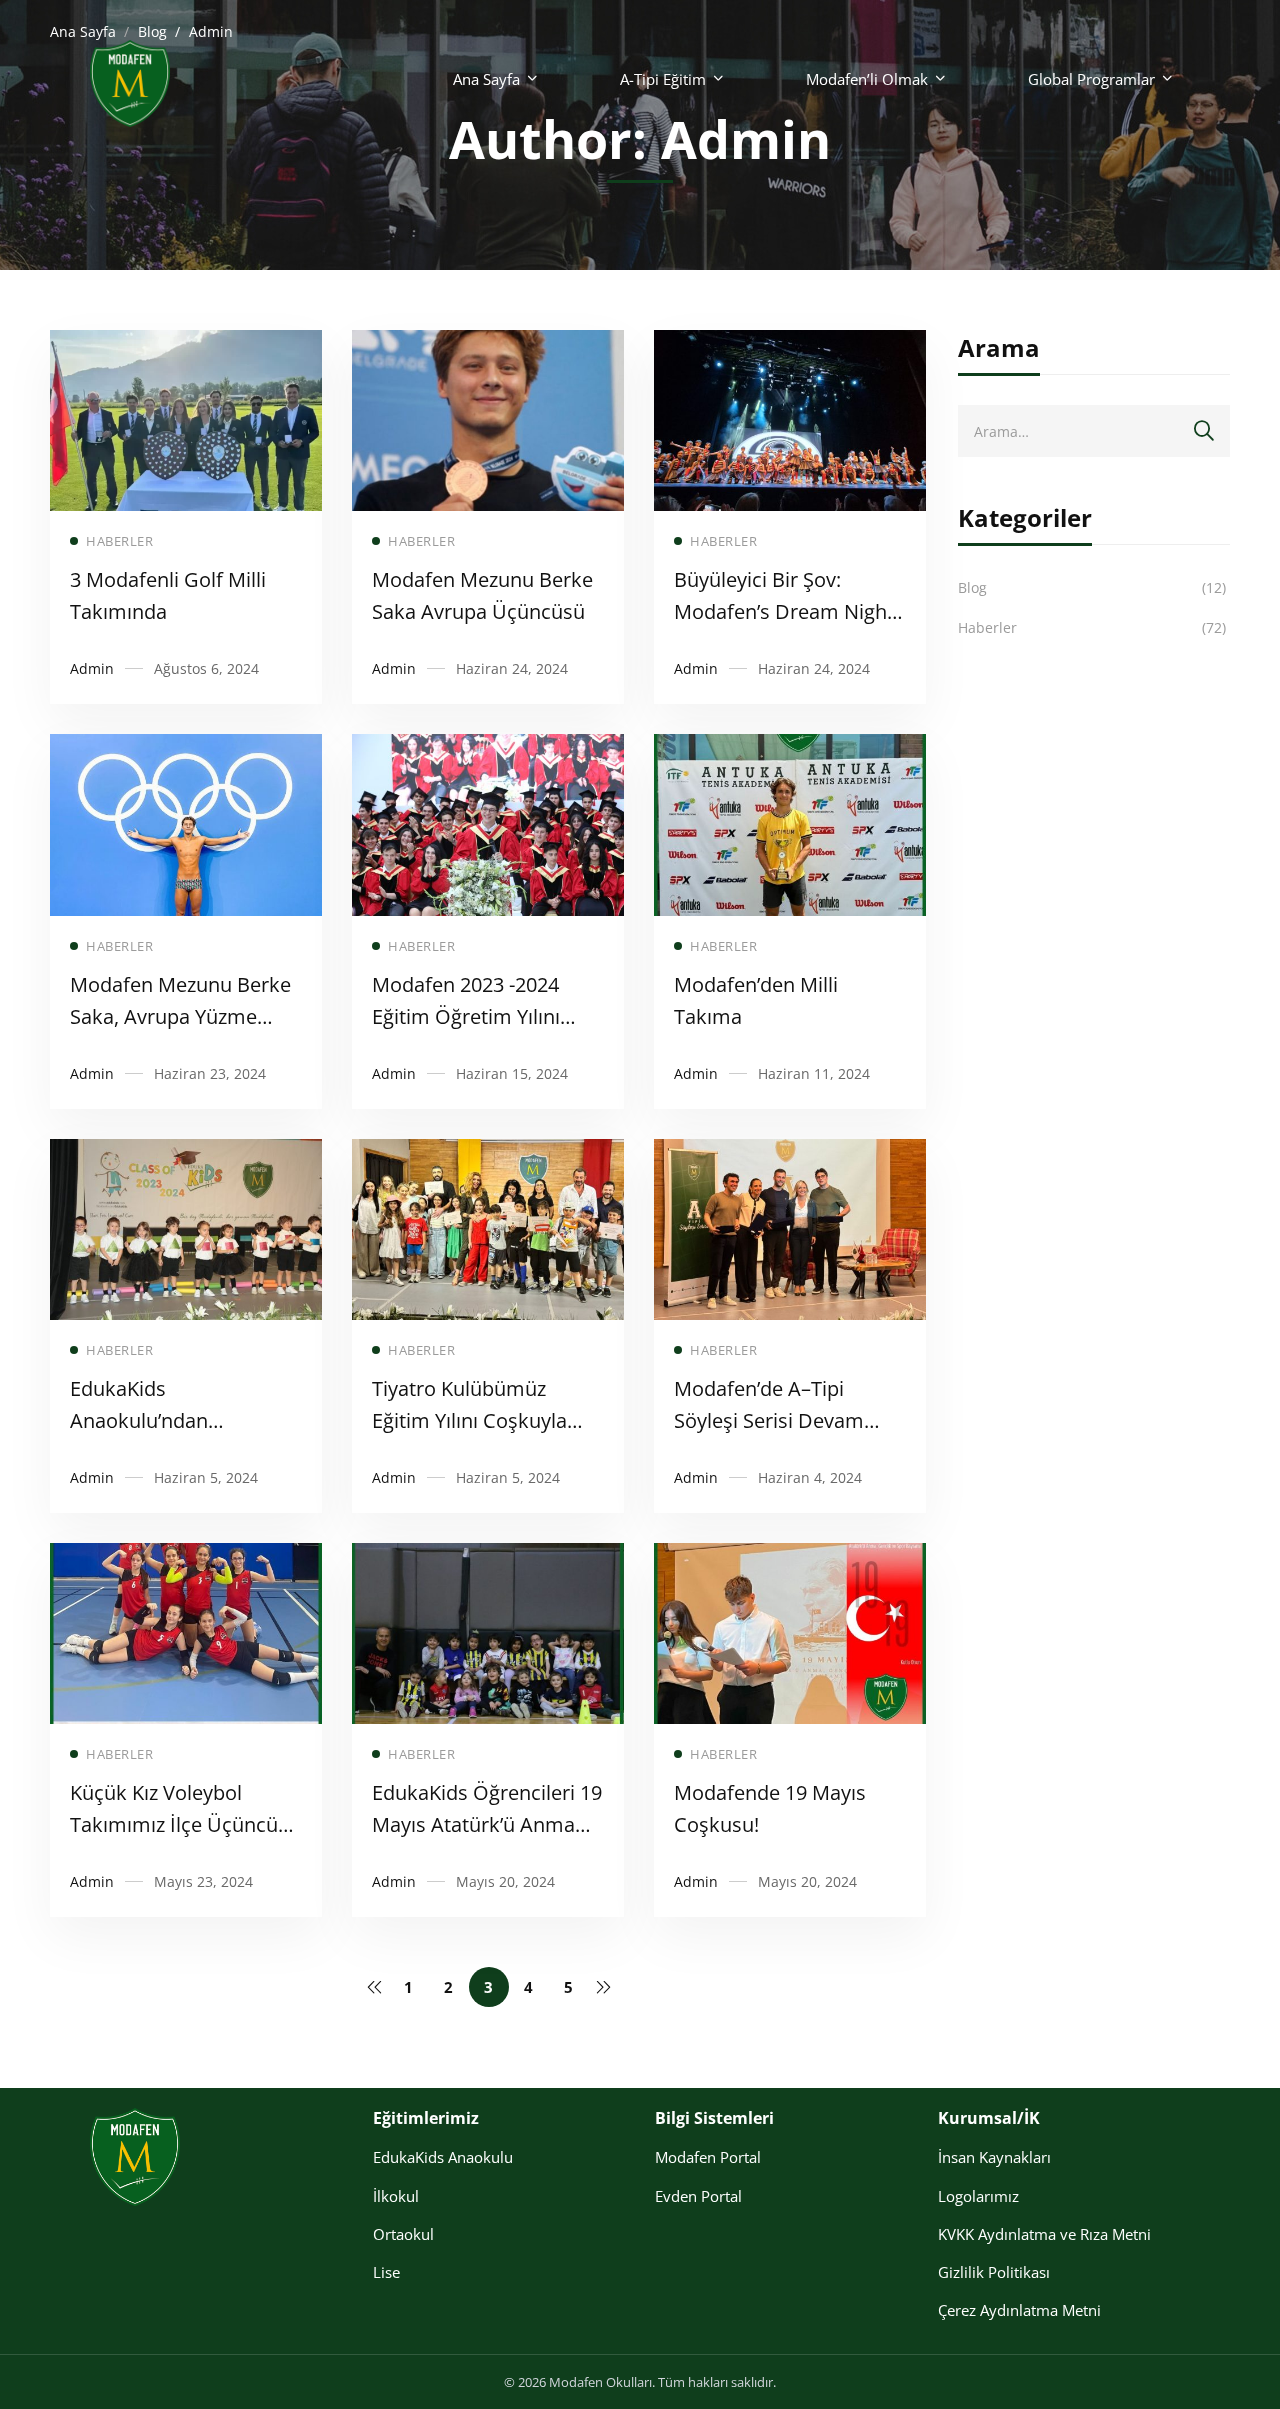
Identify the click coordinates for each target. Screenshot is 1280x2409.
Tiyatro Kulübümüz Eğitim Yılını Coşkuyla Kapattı (469, 1420)
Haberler (1092, 627)
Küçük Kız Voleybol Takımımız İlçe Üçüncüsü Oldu (185, 1824)
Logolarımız (978, 2196)
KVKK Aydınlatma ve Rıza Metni (1044, 2234)
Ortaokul (403, 2234)
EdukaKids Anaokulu (443, 2157)
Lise (386, 2272)
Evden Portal (698, 2196)
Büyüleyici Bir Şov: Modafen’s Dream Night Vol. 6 (784, 611)
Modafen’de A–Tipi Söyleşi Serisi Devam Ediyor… (769, 1420)
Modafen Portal (708, 2157)
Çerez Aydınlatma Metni (1019, 2310)
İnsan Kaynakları (994, 2157)
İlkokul (396, 2196)
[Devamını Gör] (186, 344)
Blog (1092, 587)
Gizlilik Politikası (994, 2272)
